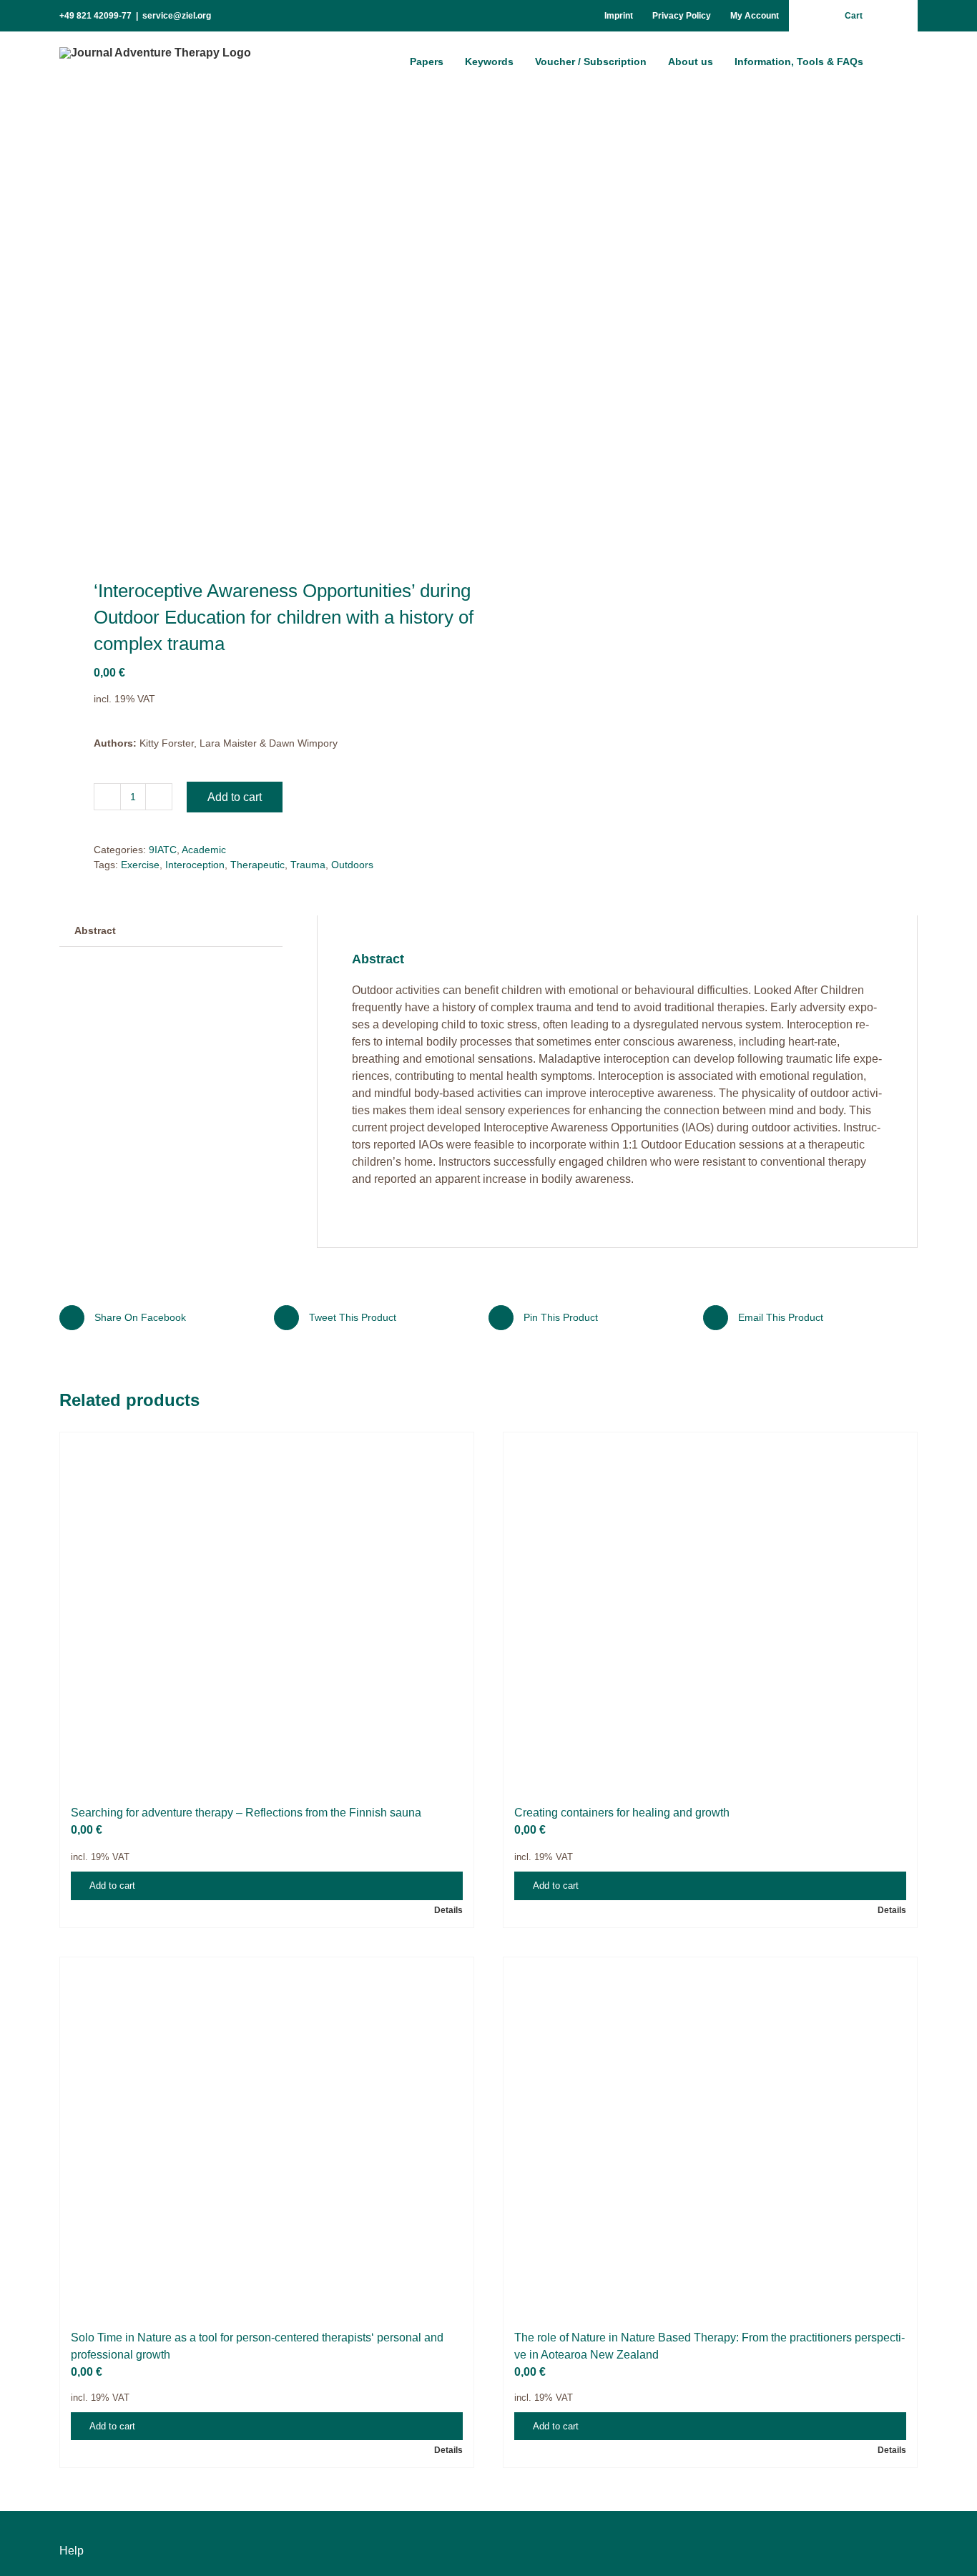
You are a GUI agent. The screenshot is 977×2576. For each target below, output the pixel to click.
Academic (204, 850)
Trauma (308, 865)
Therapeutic (257, 865)
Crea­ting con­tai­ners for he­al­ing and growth (622, 2528)
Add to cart (235, 797)
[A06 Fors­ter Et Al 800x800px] (265, 336)
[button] (896, 61)
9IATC (163, 850)
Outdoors (352, 865)
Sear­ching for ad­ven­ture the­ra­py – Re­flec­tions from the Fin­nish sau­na (246, 2528)
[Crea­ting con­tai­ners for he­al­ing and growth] (710, 1969)
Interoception (195, 865)
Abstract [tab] (95, 930)
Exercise (140, 865)
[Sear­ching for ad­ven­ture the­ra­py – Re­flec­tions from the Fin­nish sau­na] (267, 1969)
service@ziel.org (177, 16)
